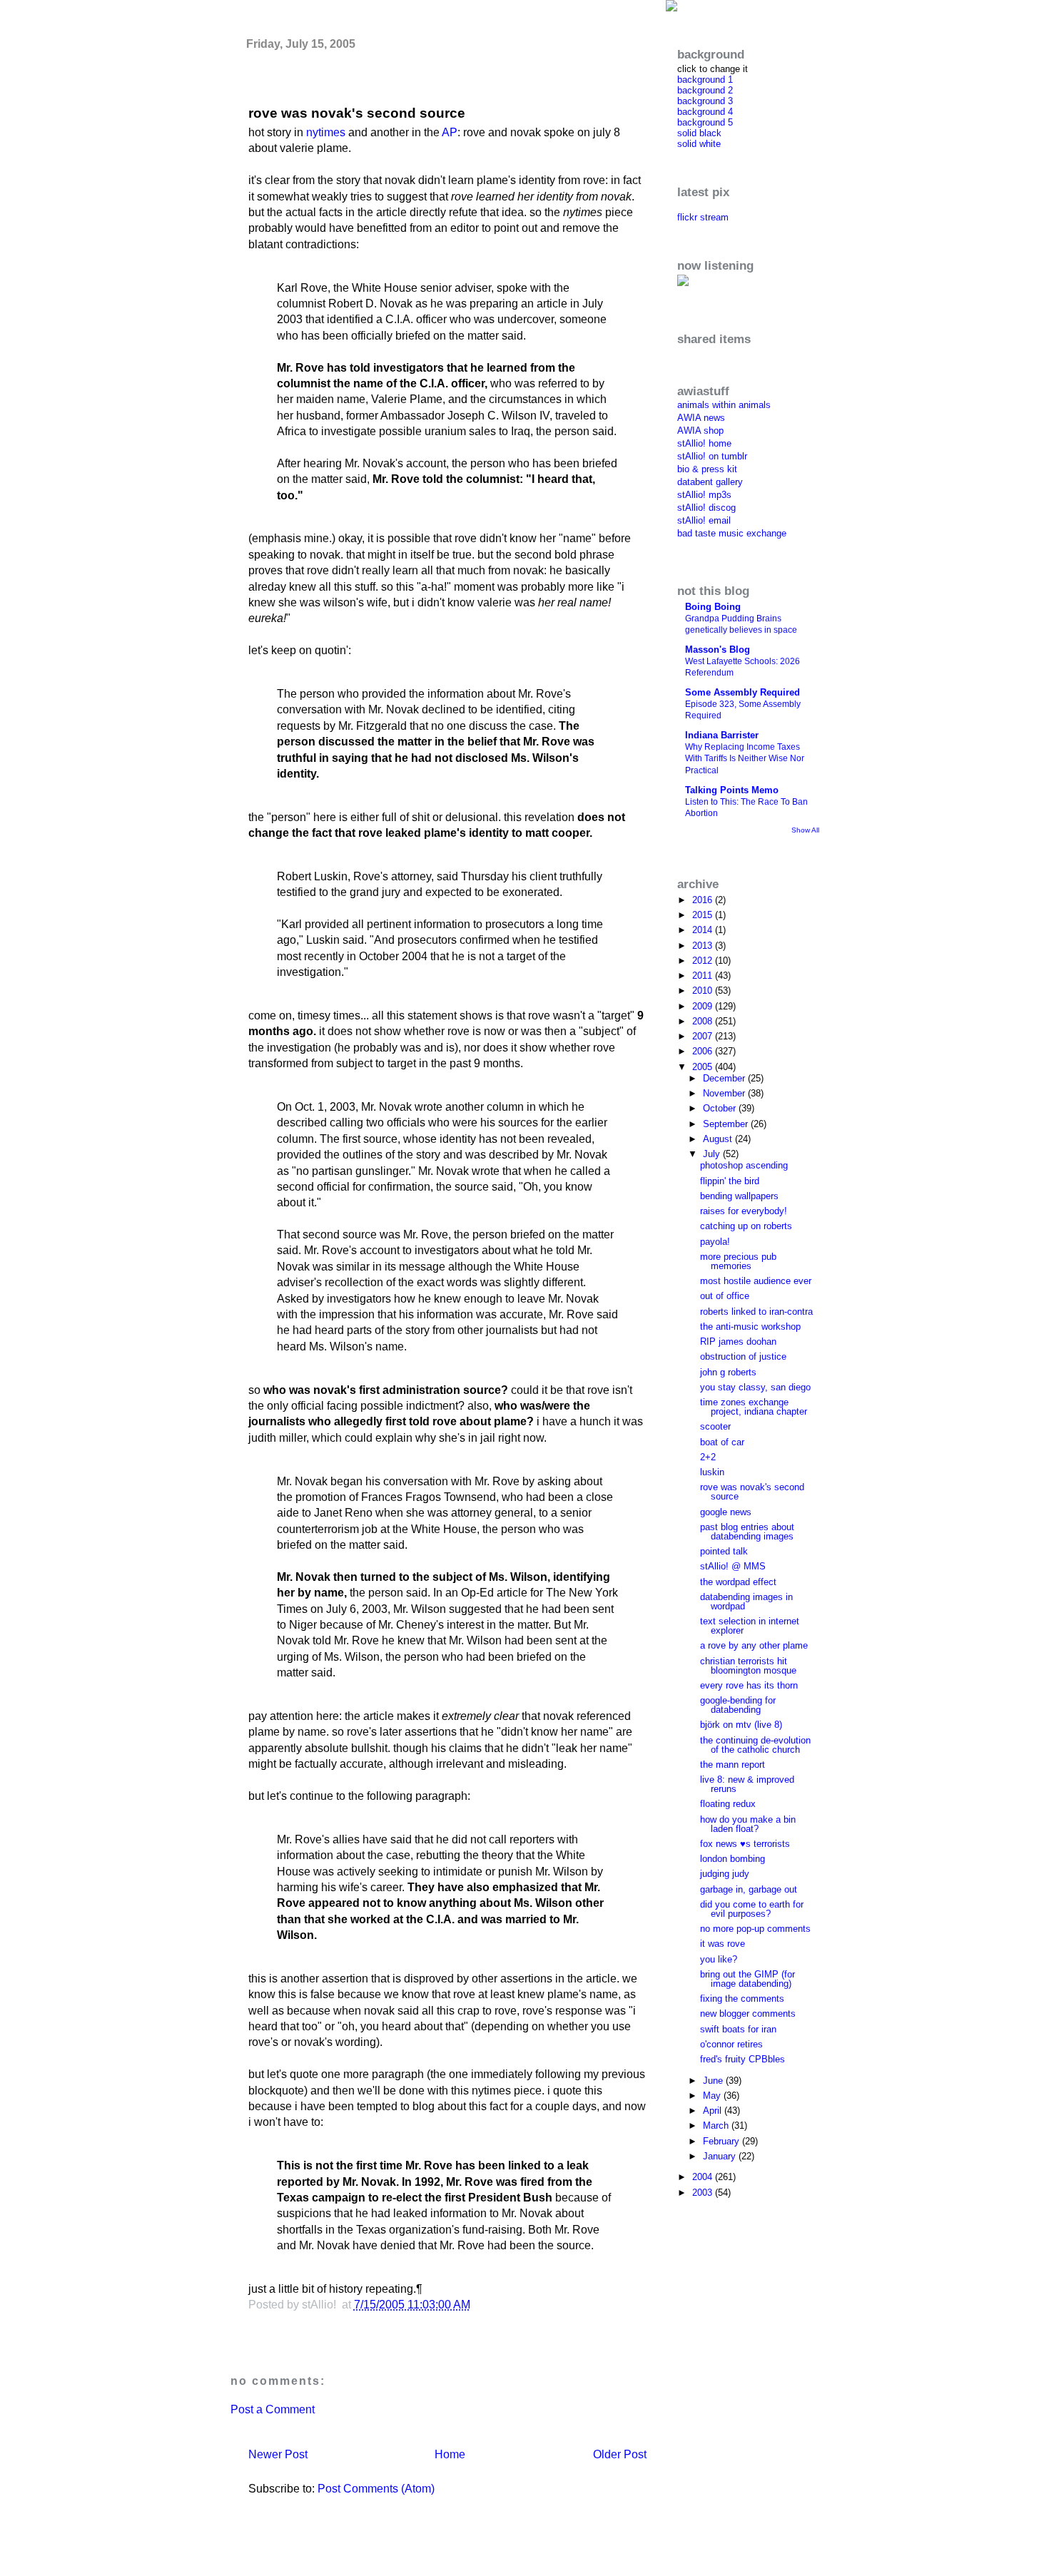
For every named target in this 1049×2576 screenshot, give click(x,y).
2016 (704, 900)
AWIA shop (700, 431)
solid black (699, 133)
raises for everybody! (744, 1211)
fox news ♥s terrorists (745, 1844)
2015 (704, 915)
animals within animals (724, 405)
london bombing (733, 1859)
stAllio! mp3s (704, 495)
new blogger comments (748, 2014)
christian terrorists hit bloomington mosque (748, 1666)
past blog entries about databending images (747, 1532)
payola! (715, 1242)
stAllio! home (704, 443)
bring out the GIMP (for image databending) (748, 1979)
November (725, 1093)
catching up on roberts (746, 1226)
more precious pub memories (738, 1261)
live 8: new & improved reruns (747, 1784)
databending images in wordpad (746, 1602)
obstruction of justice (743, 1356)
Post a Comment (273, 2409)
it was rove (723, 1944)
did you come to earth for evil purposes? (752, 1909)
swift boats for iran (738, 2029)
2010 (704, 991)
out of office (725, 1296)
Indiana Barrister (722, 735)
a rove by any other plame (754, 1645)
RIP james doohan (738, 1342)
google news (726, 1512)
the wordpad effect (738, 1582)
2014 (704, 930)
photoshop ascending (744, 1165)
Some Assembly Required (743, 692)
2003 (704, 2193)
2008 (704, 1021)
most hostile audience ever (756, 1281)
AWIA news (701, 418)
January (721, 2156)
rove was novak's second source (357, 113)
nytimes (326, 132)
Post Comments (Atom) (376, 2489)
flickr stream (703, 217)
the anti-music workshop (750, 1327)
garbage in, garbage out (749, 1889)
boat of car (722, 1442)
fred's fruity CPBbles (743, 2059)
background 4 (705, 112)
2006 (704, 1051)
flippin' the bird (730, 1181)
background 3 (705, 101)
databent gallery (710, 482)
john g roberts (728, 1372)
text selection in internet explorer (750, 1626)
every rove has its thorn (749, 1685)
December (725, 1078)
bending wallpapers (739, 1196)
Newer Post (278, 2454)
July (713, 1154)
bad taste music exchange (732, 533)
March (717, 2126)
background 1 (705, 80)
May (713, 2096)
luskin (712, 1472)
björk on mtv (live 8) (741, 1725)
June (714, 2081)
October (721, 1108)
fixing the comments (742, 1999)
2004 (704, 2177)
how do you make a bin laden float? (748, 1824)
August (719, 1139)
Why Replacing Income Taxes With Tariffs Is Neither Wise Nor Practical (745, 758)
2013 (704, 946)
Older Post (620, 2454)
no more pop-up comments (755, 1929)
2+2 (708, 1457)
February (723, 2141)
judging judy (725, 1874)
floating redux (728, 1804)
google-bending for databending (738, 1705)
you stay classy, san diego (755, 1387)
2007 (704, 1036)
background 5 (705, 122)
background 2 (705, 90)
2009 (704, 1006)
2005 (704, 1067)
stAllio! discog (706, 508)
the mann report (733, 1765)
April (714, 2111)
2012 (704, 961)
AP (450, 132)
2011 (704, 976)
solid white (699, 144)
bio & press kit (707, 469)
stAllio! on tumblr (712, 456)
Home (450, 2454)
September (727, 1124)
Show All (805, 830)
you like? (719, 1959)
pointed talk (724, 1551)
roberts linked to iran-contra (756, 1312)
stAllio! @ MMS (733, 1566)
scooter (715, 1426)
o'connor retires (731, 2044)
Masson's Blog (718, 650)
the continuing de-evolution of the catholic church (755, 1745)
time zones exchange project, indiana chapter (754, 1407)
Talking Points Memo (732, 790)
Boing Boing (713, 607)
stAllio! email (704, 520)
